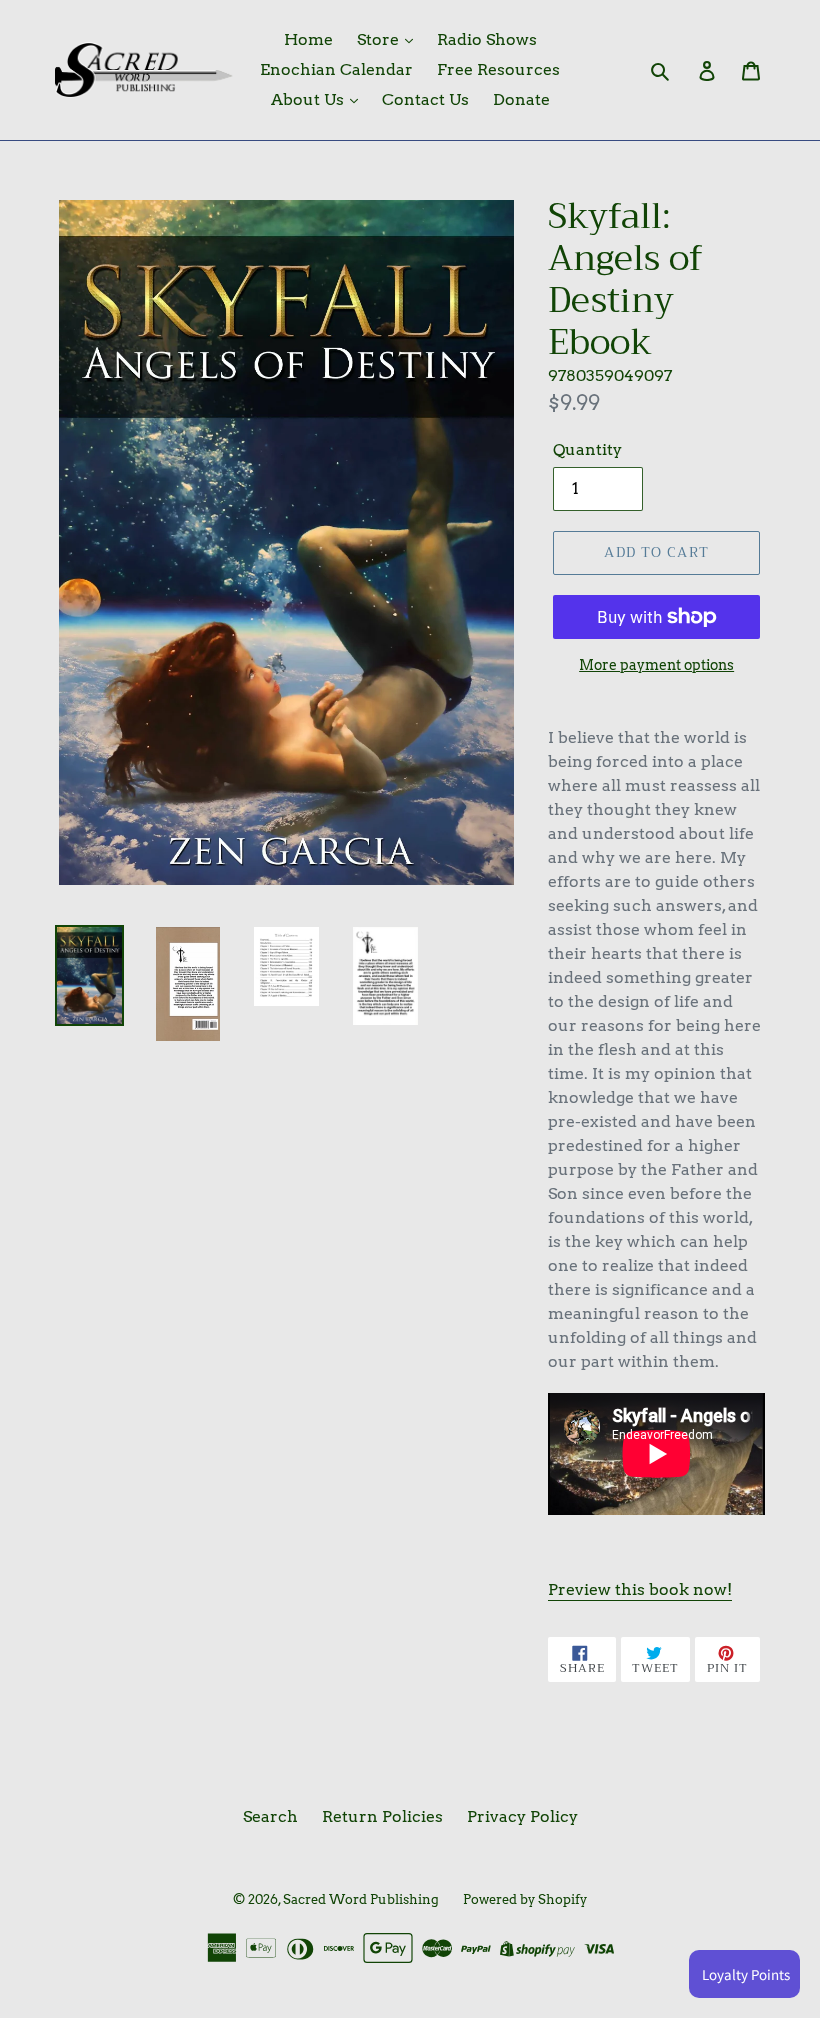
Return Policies (382, 1816)
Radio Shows (487, 39)
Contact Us (425, 99)
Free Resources (498, 69)
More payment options (656, 665)
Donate (521, 99)
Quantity (587, 449)
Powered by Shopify (525, 1899)
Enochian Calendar (336, 69)
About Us (309, 99)
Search (270, 1816)
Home (308, 39)
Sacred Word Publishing (361, 1899)
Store (380, 39)
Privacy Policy (522, 1816)
